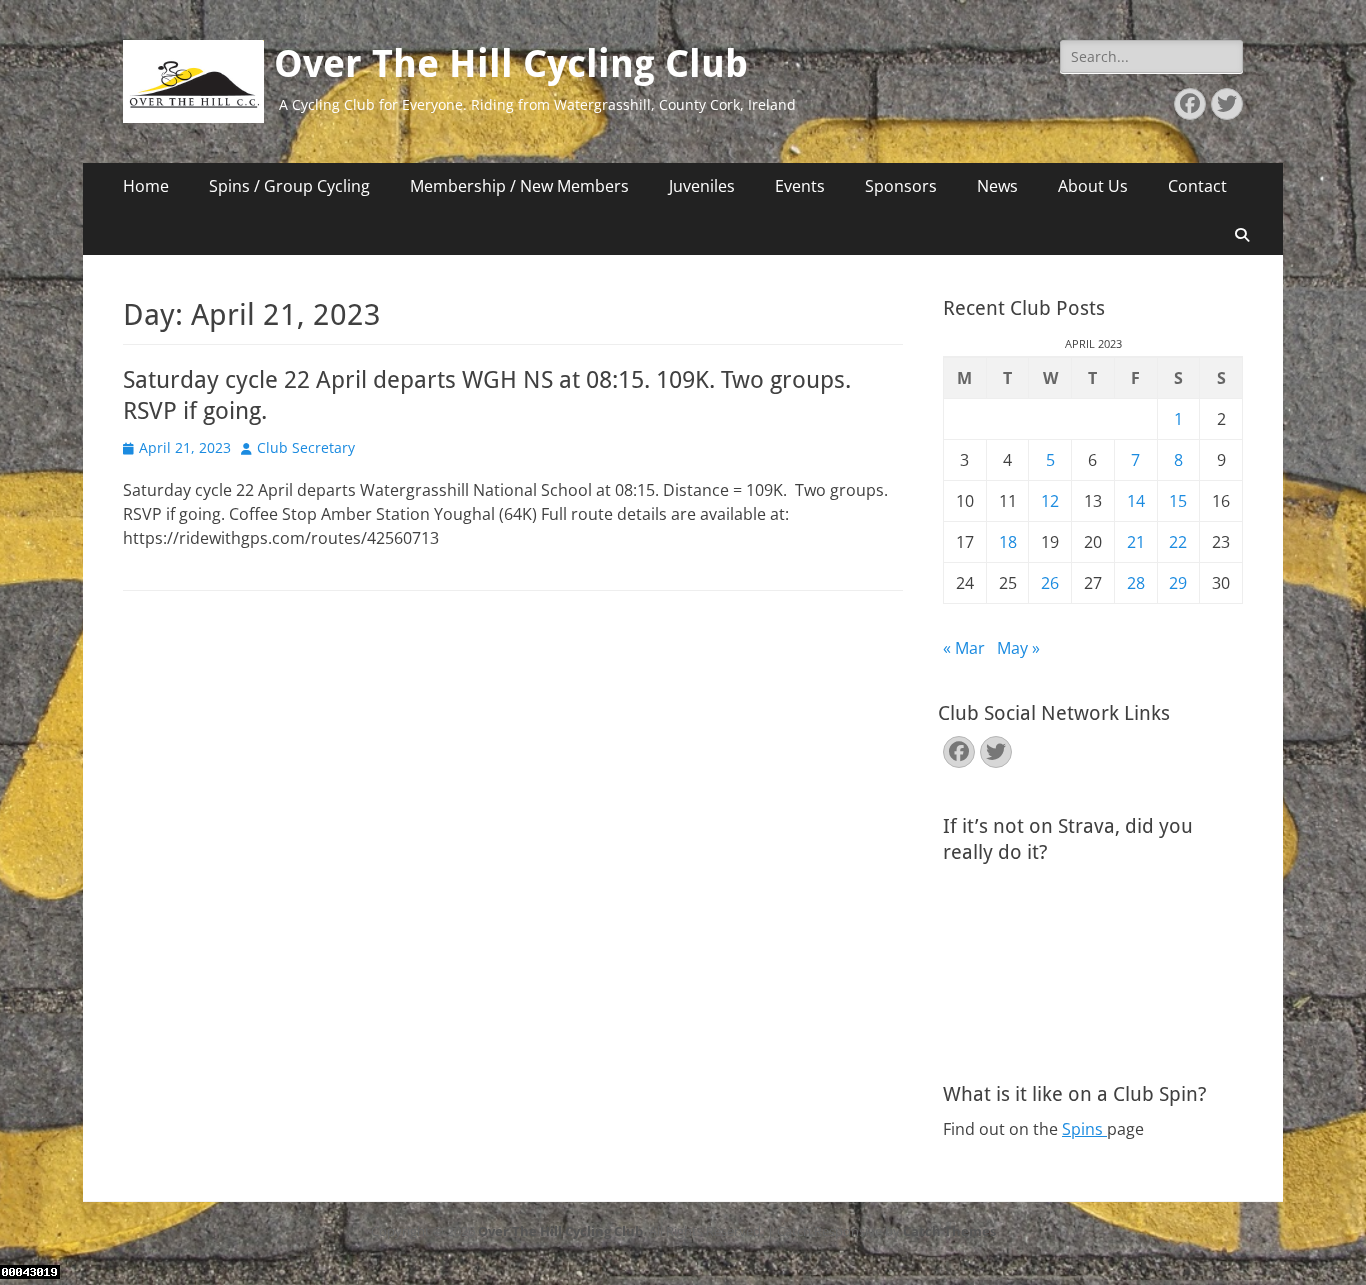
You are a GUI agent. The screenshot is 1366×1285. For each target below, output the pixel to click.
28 (1136, 583)
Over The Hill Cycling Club (511, 64)
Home (146, 186)
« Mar (964, 648)
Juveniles (702, 186)
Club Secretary (306, 447)
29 (1178, 583)
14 (1136, 501)
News (997, 186)
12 (1050, 501)
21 (1136, 542)
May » (1018, 648)
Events (800, 186)
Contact (1197, 186)
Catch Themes (949, 1231)
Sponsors (901, 186)
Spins (1084, 1129)
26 (1050, 583)
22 (1178, 542)
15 (1178, 501)
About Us (1093, 186)
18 (1008, 542)
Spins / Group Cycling (289, 186)
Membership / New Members (519, 186)
